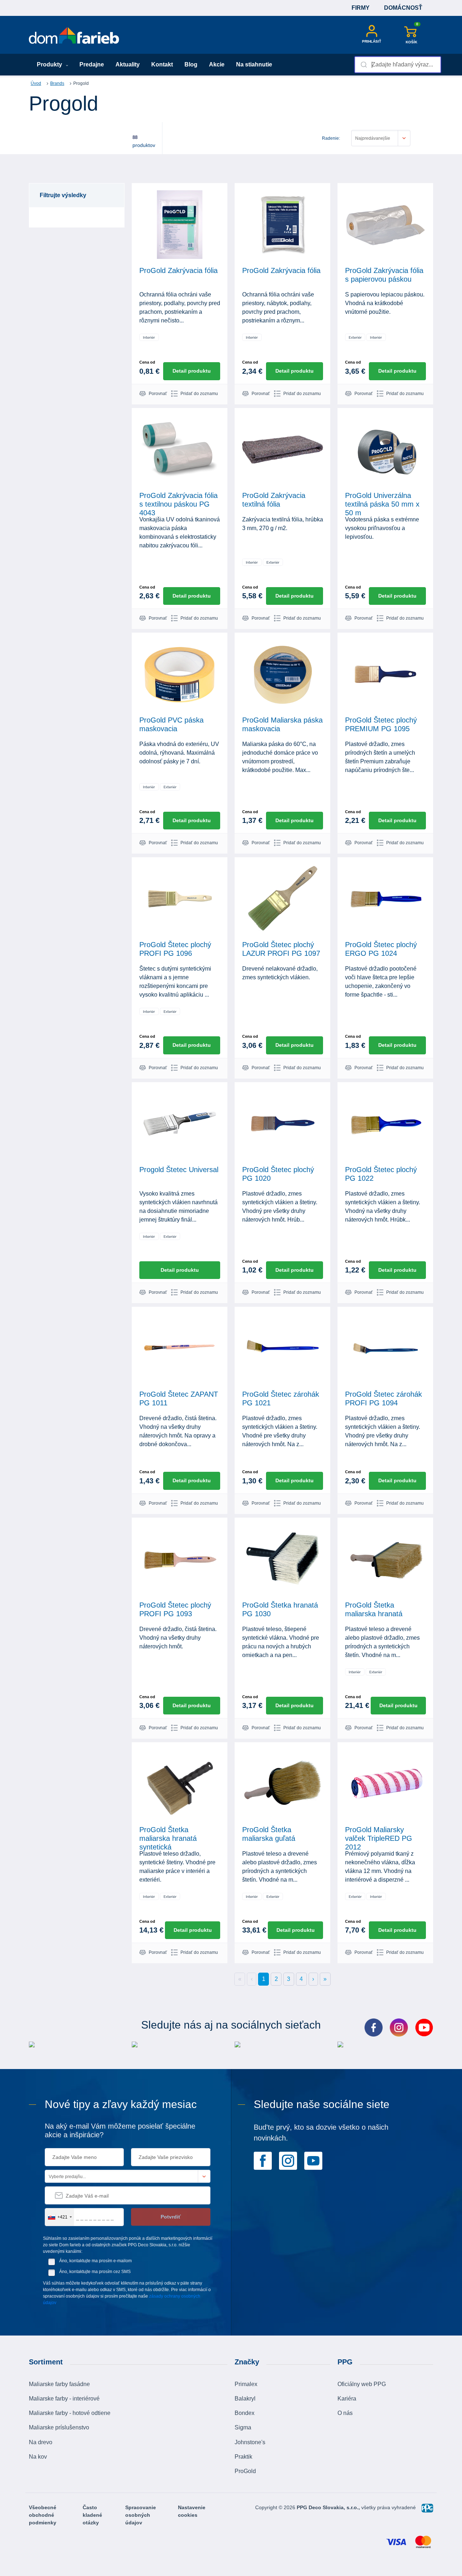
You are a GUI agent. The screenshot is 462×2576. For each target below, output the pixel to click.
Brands (57, 83)
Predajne (92, 64)
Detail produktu (192, 371)
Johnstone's (250, 2442)
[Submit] (363, 65)
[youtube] (313, 2160)
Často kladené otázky (92, 2515)
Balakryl (245, 2399)
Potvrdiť (171, 2217)
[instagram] (288, 2160)
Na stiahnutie (254, 64)
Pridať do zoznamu (199, 394)
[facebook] (263, 2160)
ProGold (245, 2471)
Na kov (38, 2457)
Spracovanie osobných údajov (141, 2515)
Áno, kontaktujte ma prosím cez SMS (95, 2272)
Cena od (147, 362)
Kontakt (162, 64)
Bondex (245, 2413)
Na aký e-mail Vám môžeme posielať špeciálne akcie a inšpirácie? (120, 2130)
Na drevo (41, 2442)
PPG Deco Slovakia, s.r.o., (329, 2507)
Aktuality (128, 64)
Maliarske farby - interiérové (64, 2399)
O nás (345, 2413)
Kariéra (347, 2399)
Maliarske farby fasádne (59, 2384)
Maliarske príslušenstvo (59, 2427)
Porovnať (158, 394)
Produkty (50, 64)
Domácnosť (403, 8)
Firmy (361, 8)
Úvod (36, 83)
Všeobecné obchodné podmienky (43, 2515)
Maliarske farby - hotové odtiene (70, 2413)
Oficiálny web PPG (362, 2384)
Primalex (246, 2384)
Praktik (243, 2457)
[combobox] (398, 65)
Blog (191, 64)
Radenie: (331, 138)
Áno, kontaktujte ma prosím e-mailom (95, 2261)
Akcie (217, 64)
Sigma (243, 2427)
